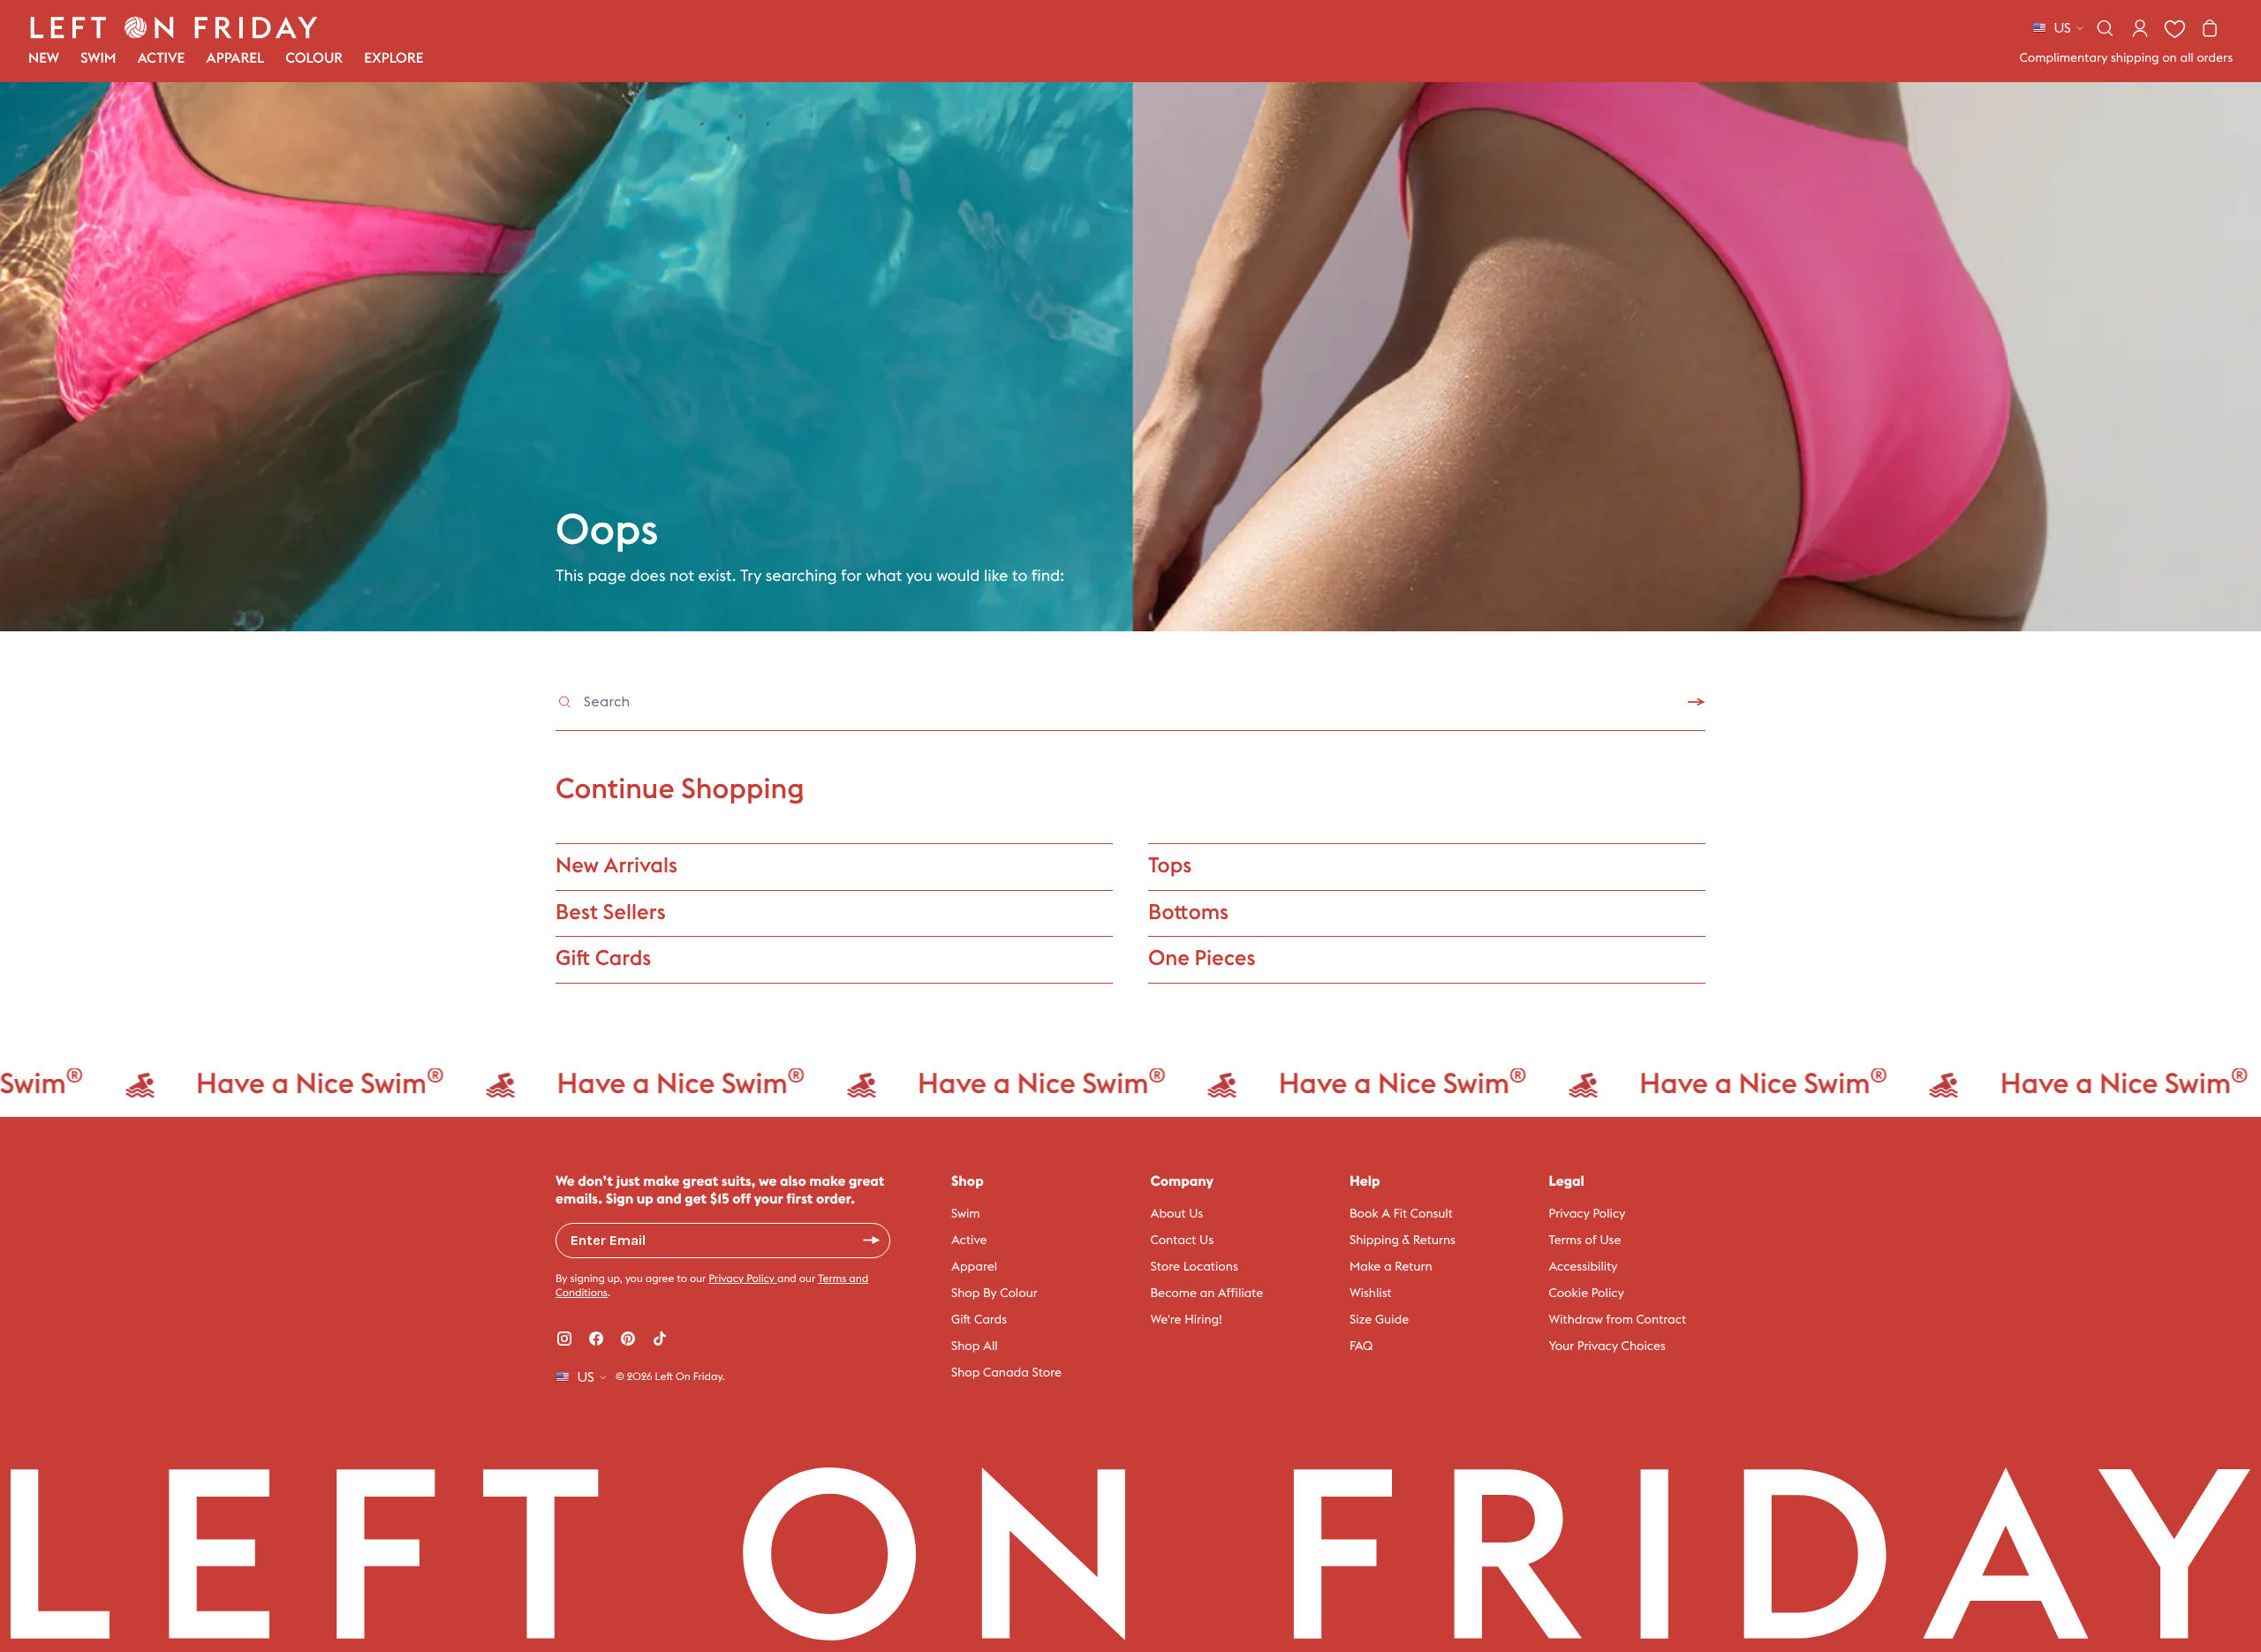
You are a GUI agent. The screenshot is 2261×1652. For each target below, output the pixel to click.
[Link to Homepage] (174, 27)
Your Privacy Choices (1607, 1346)
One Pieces (1202, 959)
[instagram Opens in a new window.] (564, 1339)
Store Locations (1195, 1267)
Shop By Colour (994, 1294)
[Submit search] (1697, 702)
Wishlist (1371, 1294)
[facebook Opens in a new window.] (596, 1339)
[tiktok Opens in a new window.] (660, 1339)
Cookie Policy (1587, 1294)
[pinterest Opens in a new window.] (628, 1339)
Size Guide (1379, 1320)
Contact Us (1183, 1241)
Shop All (975, 1346)
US (2062, 28)
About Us (1177, 1214)
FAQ (1361, 1346)
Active (969, 1241)
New (44, 59)
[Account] (2140, 28)
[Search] (2105, 28)
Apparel (974, 1267)
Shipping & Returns (1403, 1241)
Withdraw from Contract (1618, 1320)
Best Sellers (611, 913)
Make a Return (1391, 1267)
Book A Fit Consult (1401, 1214)
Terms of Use (1585, 1241)
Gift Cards (603, 959)
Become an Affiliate (1207, 1294)
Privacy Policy (743, 1279)
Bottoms (1188, 913)
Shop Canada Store (1006, 1373)
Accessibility (1584, 1267)
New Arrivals (616, 866)
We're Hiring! (1187, 1320)
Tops (1170, 866)
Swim (966, 1214)
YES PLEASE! (872, 1241)
